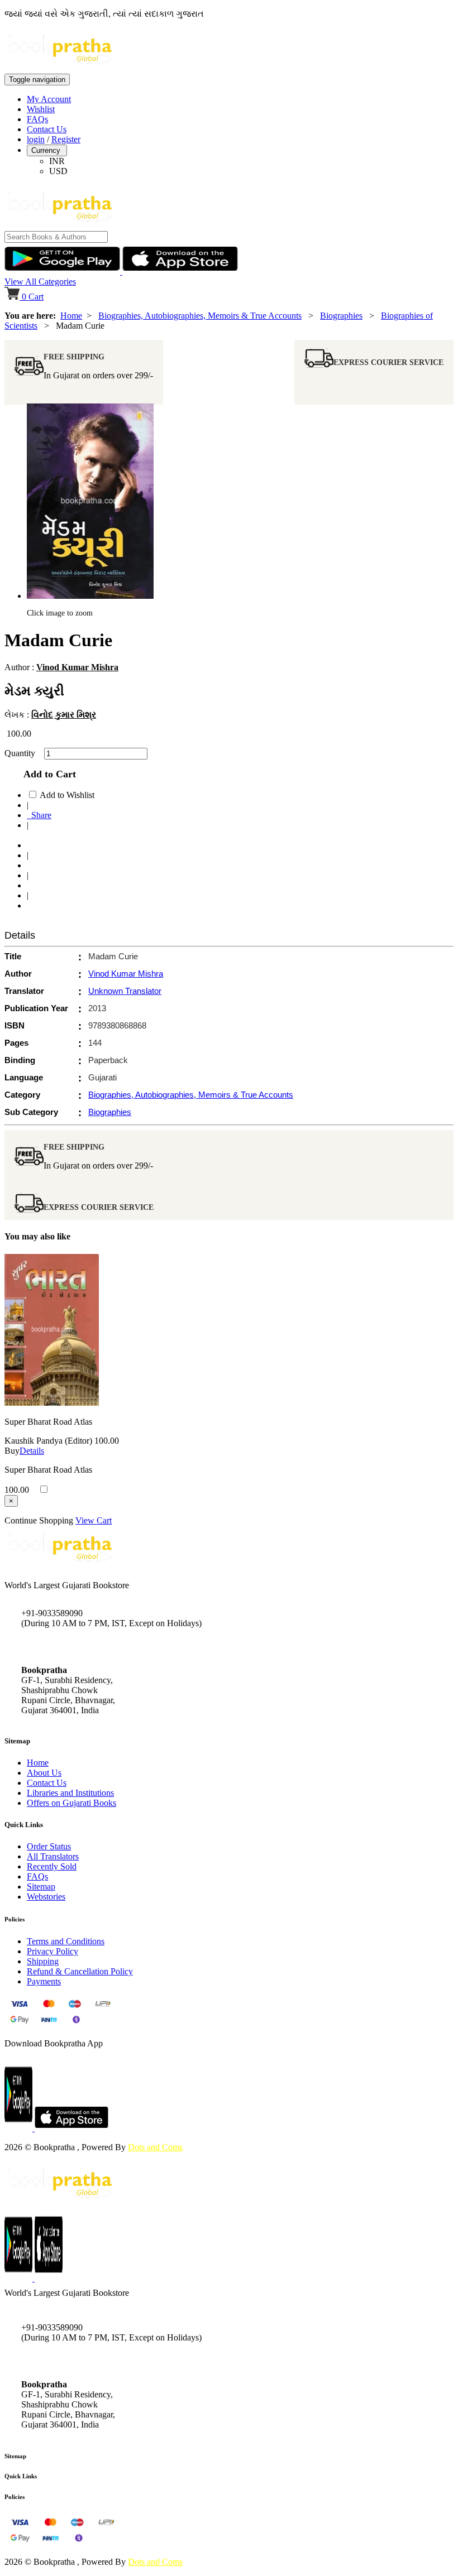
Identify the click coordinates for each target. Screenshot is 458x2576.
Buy (12, 1451)
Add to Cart (47, 774)
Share (39, 815)
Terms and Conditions (66, 1941)
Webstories (46, 1897)
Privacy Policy (53, 1951)
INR (57, 161)
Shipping (43, 1961)
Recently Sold (52, 1866)
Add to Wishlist (67, 795)
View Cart (94, 1520)
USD (58, 171)
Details (32, 1451)
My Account (49, 99)
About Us (44, 1773)
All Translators (53, 1856)
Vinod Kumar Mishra (77, 667)
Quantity (23, 753)
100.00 (107, 1441)
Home (71, 316)
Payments (44, 1981)
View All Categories (40, 282)
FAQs (37, 119)
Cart (33, 297)
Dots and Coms (155, 2147)
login (36, 139)
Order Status (49, 1846)
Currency (47, 150)
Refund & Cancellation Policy (80, 1971)
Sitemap (41, 1887)
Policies (15, 2497)
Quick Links (21, 2476)
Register (66, 139)
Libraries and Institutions (70, 1793)
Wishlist (41, 109)
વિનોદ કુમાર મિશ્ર (64, 715)
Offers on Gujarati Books (71, 1803)
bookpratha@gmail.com (64, 1647)
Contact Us (47, 129)
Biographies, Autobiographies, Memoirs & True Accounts (200, 316)
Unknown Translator (125, 991)
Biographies (341, 316)
